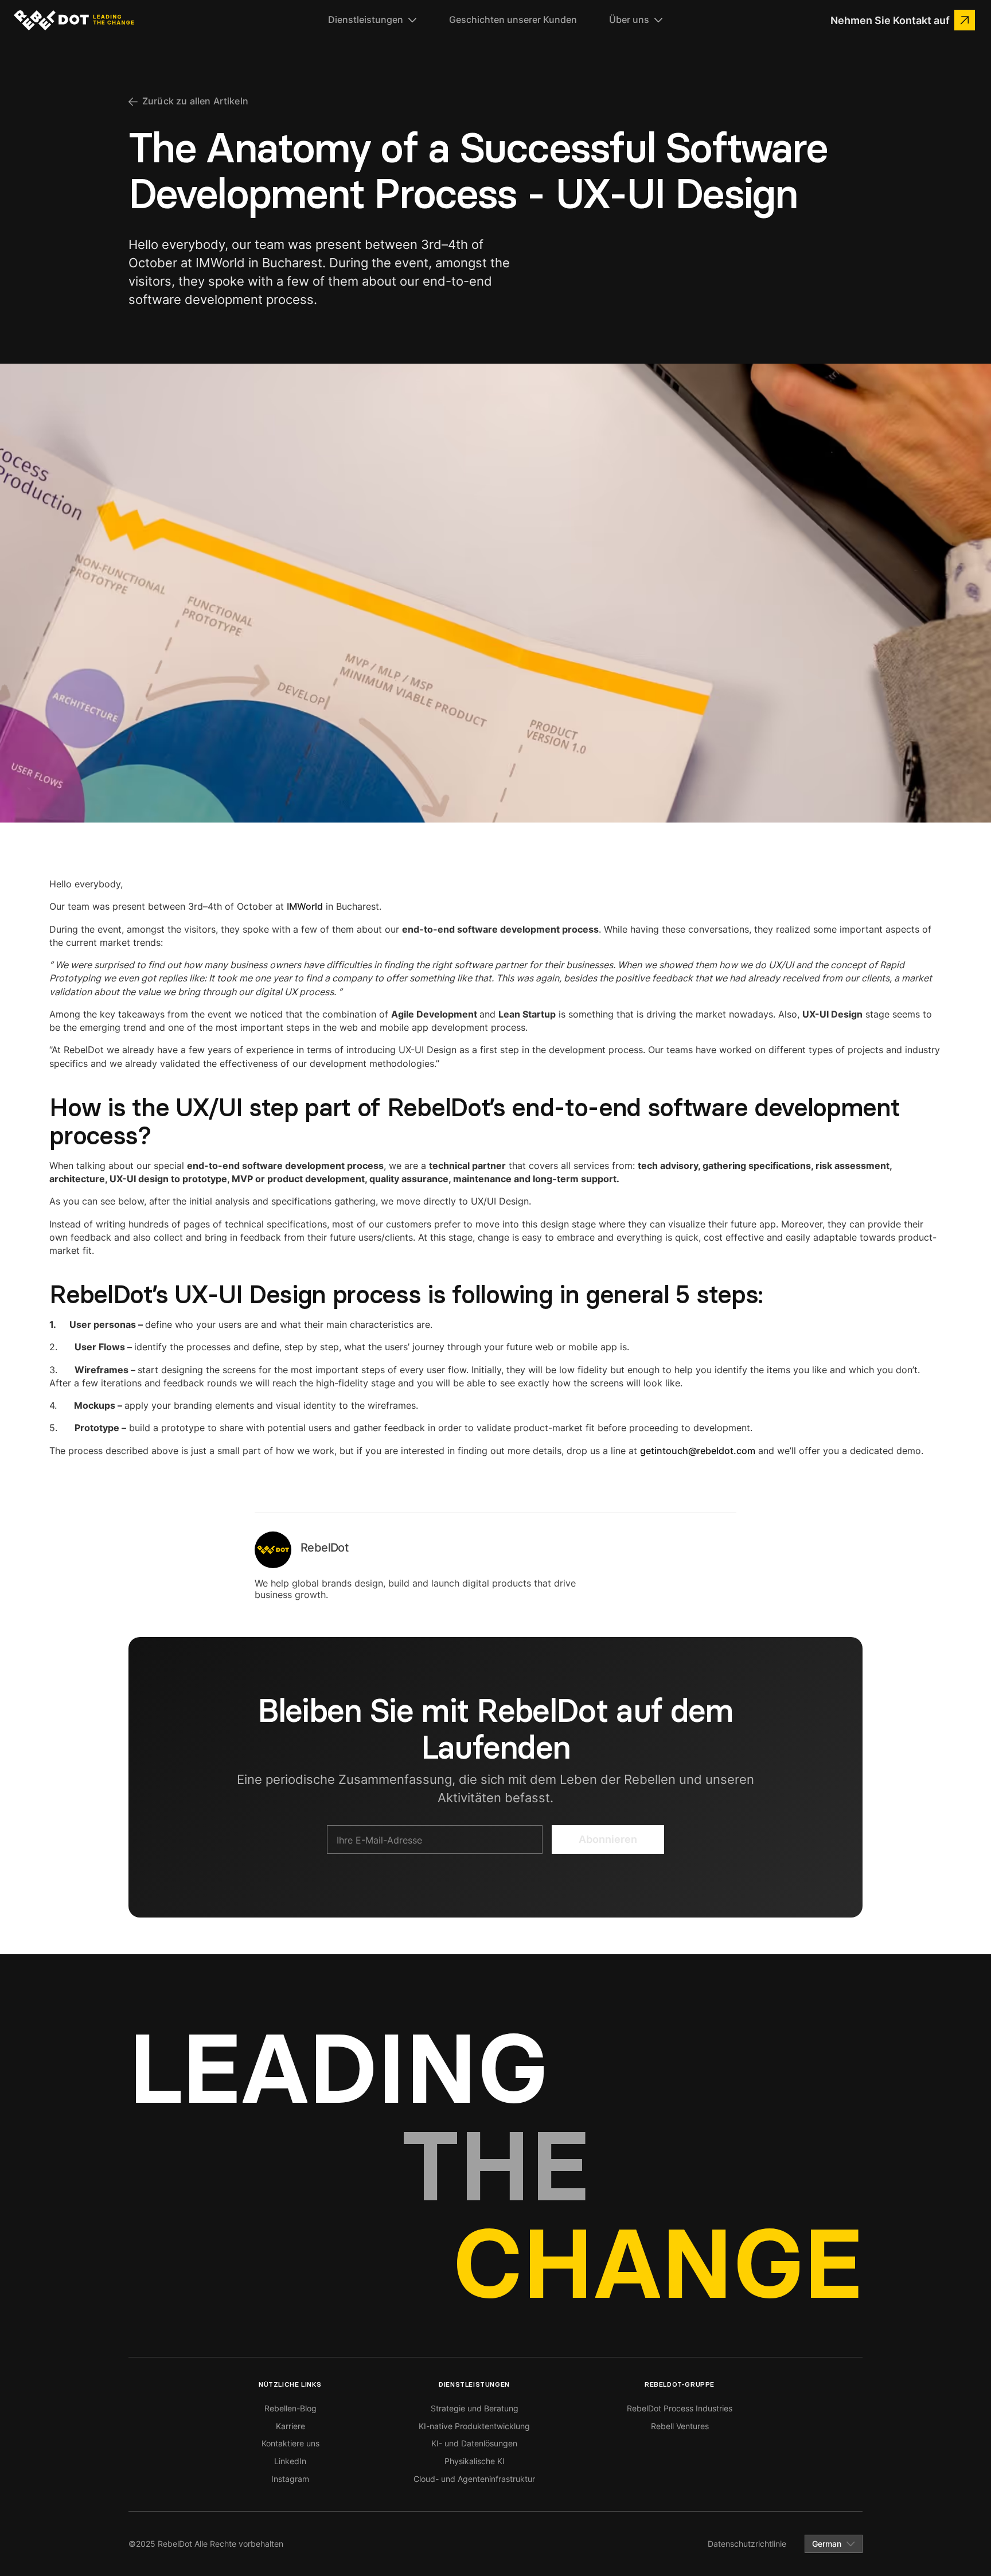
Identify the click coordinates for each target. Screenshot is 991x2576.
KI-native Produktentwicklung (474, 2426)
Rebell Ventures (680, 2426)
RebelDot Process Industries (680, 2408)
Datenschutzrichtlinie (747, 2544)
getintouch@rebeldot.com (698, 1451)
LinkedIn (290, 2461)
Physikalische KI (475, 2461)
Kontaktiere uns (290, 2443)
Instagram (290, 2479)
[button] (372, 20)
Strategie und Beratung (475, 2408)
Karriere (290, 2426)
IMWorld (305, 906)
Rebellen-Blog (290, 2408)
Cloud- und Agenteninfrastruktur (474, 2479)
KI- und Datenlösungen (474, 2443)
